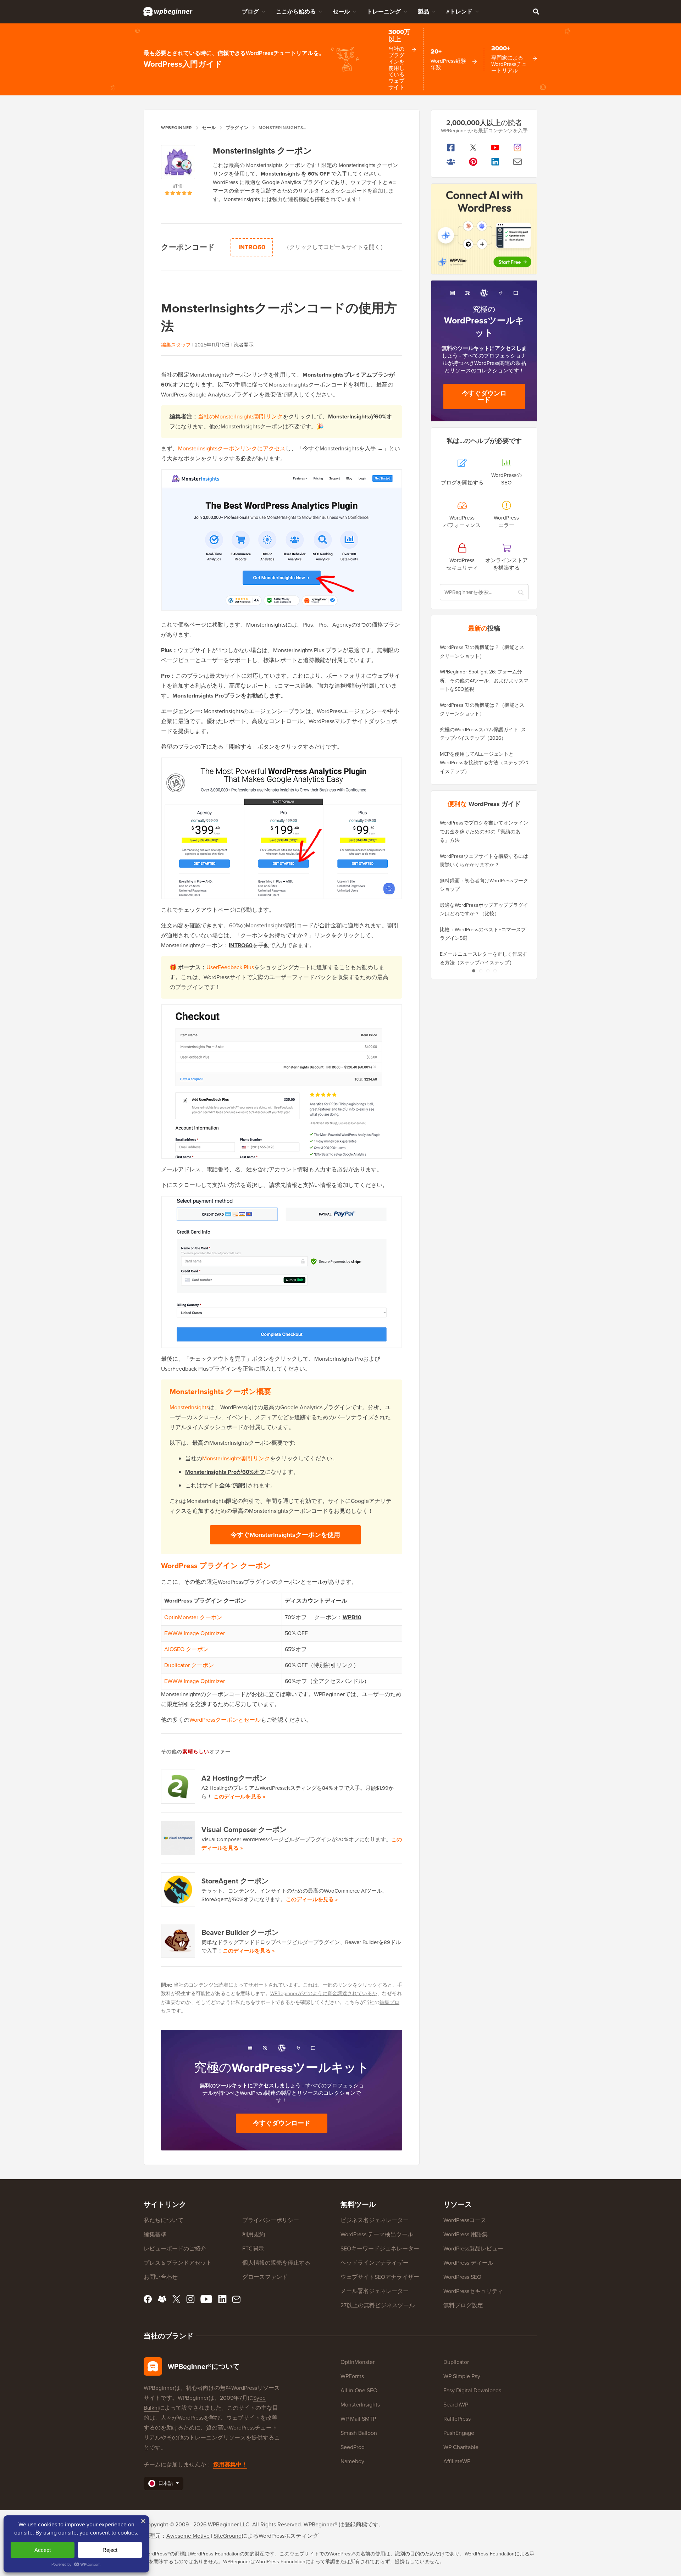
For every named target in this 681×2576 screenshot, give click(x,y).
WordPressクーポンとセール (225, 1720)
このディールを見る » (239, 1797)
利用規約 (254, 2234)
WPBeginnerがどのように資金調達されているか (324, 1994)
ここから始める (296, 12)
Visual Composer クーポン (244, 1830)
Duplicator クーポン (189, 1665)
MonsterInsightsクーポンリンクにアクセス (232, 448)
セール (341, 12)
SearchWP (456, 2405)
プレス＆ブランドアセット (178, 2263)
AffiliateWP (457, 2461)
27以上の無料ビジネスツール (378, 2305)
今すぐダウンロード (282, 2123)
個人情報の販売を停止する (276, 2263)
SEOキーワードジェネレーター (380, 2249)
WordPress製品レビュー (473, 2249)
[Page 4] (495, 971)
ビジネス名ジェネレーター (375, 2220)
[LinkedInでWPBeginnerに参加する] (495, 162)
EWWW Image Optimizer (195, 1633)
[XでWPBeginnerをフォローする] (473, 148)
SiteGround (228, 2536)
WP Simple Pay (462, 2376)
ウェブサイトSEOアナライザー (380, 2277)
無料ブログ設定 (463, 2305)
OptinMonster (358, 2362)
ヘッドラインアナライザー (375, 2263)
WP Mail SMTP (358, 2419)
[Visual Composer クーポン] (178, 1838)
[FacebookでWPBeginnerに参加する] (451, 148)
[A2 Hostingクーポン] (178, 1787)
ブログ (250, 12)
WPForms (352, 2376)
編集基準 (155, 2234)
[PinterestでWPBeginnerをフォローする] (473, 162)
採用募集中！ (230, 2464)
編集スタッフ (176, 345)
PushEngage (459, 2433)
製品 (423, 12)
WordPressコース (465, 2220)
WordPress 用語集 (466, 2234)
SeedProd (353, 2447)
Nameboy (352, 2461)
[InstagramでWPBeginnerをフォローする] (518, 148)
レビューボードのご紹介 (175, 2249)
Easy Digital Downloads (472, 2390)
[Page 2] (481, 971)
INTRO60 (252, 247)
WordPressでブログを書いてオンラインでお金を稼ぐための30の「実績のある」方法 (484, 832)
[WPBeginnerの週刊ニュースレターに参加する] (518, 162)
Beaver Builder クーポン (240, 1932)
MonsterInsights (189, 1407)
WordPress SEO (462, 2277)
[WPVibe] (484, 229)
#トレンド (459, 12)
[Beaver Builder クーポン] (178, 1941)
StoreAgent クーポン (235, 1881)
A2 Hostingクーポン (234, 1778)
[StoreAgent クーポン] (178, 1889)
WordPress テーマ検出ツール (377, 2234)
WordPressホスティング (289, 2536)
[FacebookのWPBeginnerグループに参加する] (451, 162)
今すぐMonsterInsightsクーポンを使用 (285, 1535)
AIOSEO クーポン (186, 1649)
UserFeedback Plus (230, 967)
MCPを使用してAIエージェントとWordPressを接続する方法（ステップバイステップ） (484, 763)
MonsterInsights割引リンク (236, 1458)
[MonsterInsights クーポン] (178, 163)
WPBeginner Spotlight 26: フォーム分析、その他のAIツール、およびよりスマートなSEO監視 (484, 681)
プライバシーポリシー (271, 2220)
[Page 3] (488, 971)
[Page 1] (474, 971)
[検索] (536, 11)
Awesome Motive (188, 2536)
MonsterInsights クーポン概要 (220, 1391)
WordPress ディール (468, 2263)
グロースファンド (265, 2277)
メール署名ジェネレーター (375, 2291)
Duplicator (456, 2362)
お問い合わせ (161, 2277)
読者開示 (244, 345)
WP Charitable (461, 2447)
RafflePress (457, 2419)
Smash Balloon (359, 2433)
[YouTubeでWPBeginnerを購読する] (495, 148)
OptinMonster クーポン (193, 1617)
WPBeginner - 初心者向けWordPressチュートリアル (168, 11)
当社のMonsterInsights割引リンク (240, 417)
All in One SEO (359, 2390)
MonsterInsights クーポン (262, 151)
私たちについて (164, 2220)
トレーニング (384, 12)
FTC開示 (253, 2249)
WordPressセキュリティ (473, 2291)
